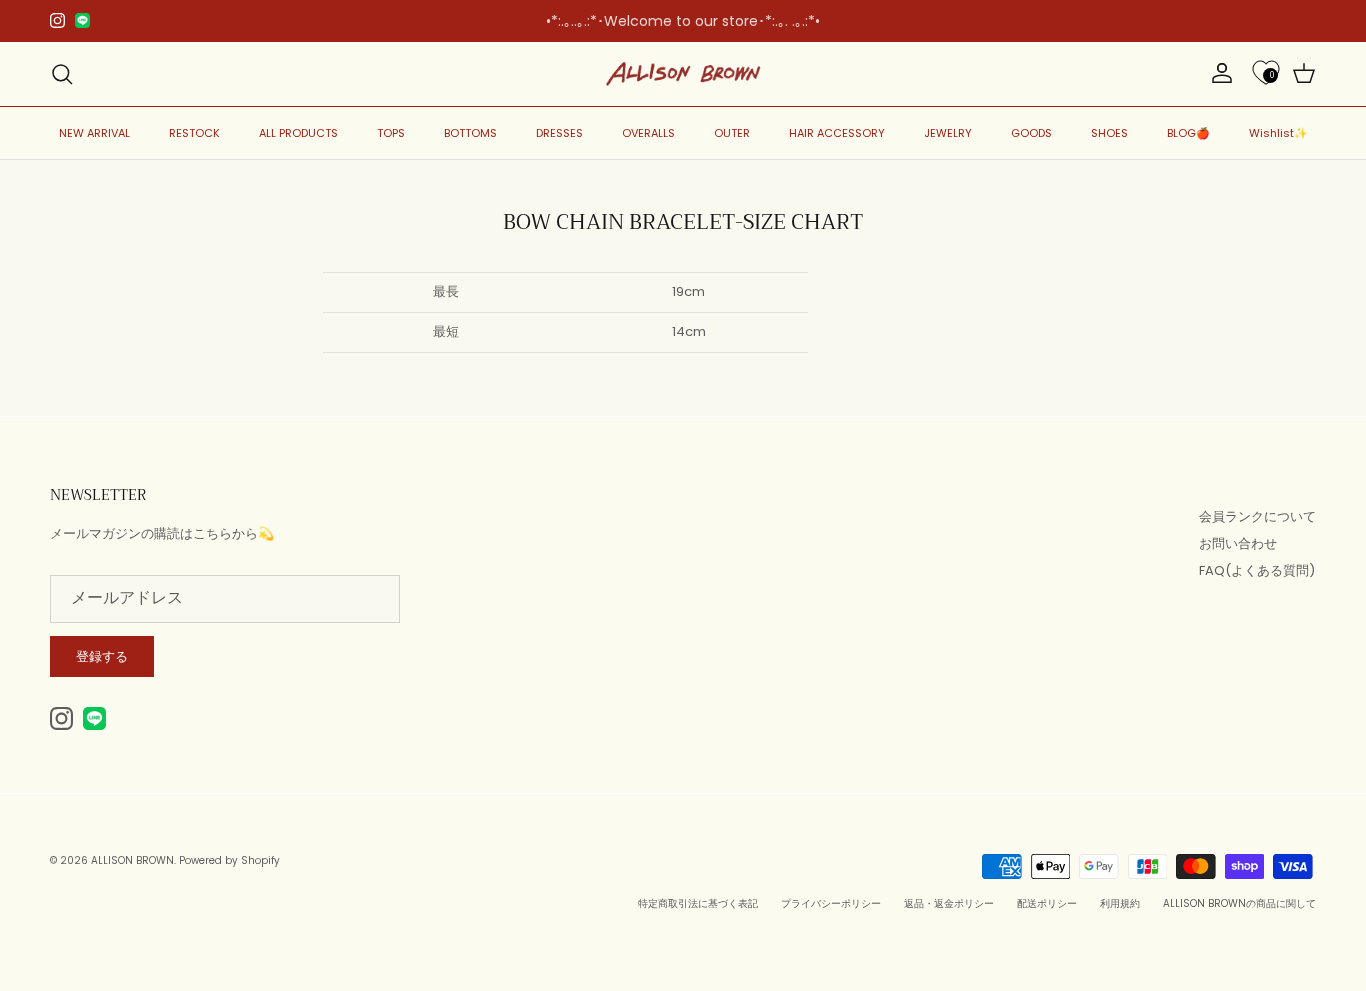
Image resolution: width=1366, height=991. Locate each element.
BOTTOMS (470, 133)
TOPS (391, 133)
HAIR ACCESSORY (837, 133)
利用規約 (1120, 903)
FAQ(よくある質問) (1257, 570)
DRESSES (559, 133)
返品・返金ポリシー (949, 903)
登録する (102, 656)
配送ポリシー (1047, 903)
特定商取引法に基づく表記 (698, 903)
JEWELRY (948, 133)
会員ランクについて (1257, 516)
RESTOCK (194, 133)
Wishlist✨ (1278, 133)
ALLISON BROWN (132, 860)
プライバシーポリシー (831, 903)
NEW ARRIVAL (94, 133)
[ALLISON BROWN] (683, 74)
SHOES (1109, 133)
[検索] (62, 74)
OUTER (732, 133)
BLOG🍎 (1188, 133)
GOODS (1031, 133)
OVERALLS (648, 133)
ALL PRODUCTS (298, 133)
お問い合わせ (1238, 543)
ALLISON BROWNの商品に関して (1239, 903)
